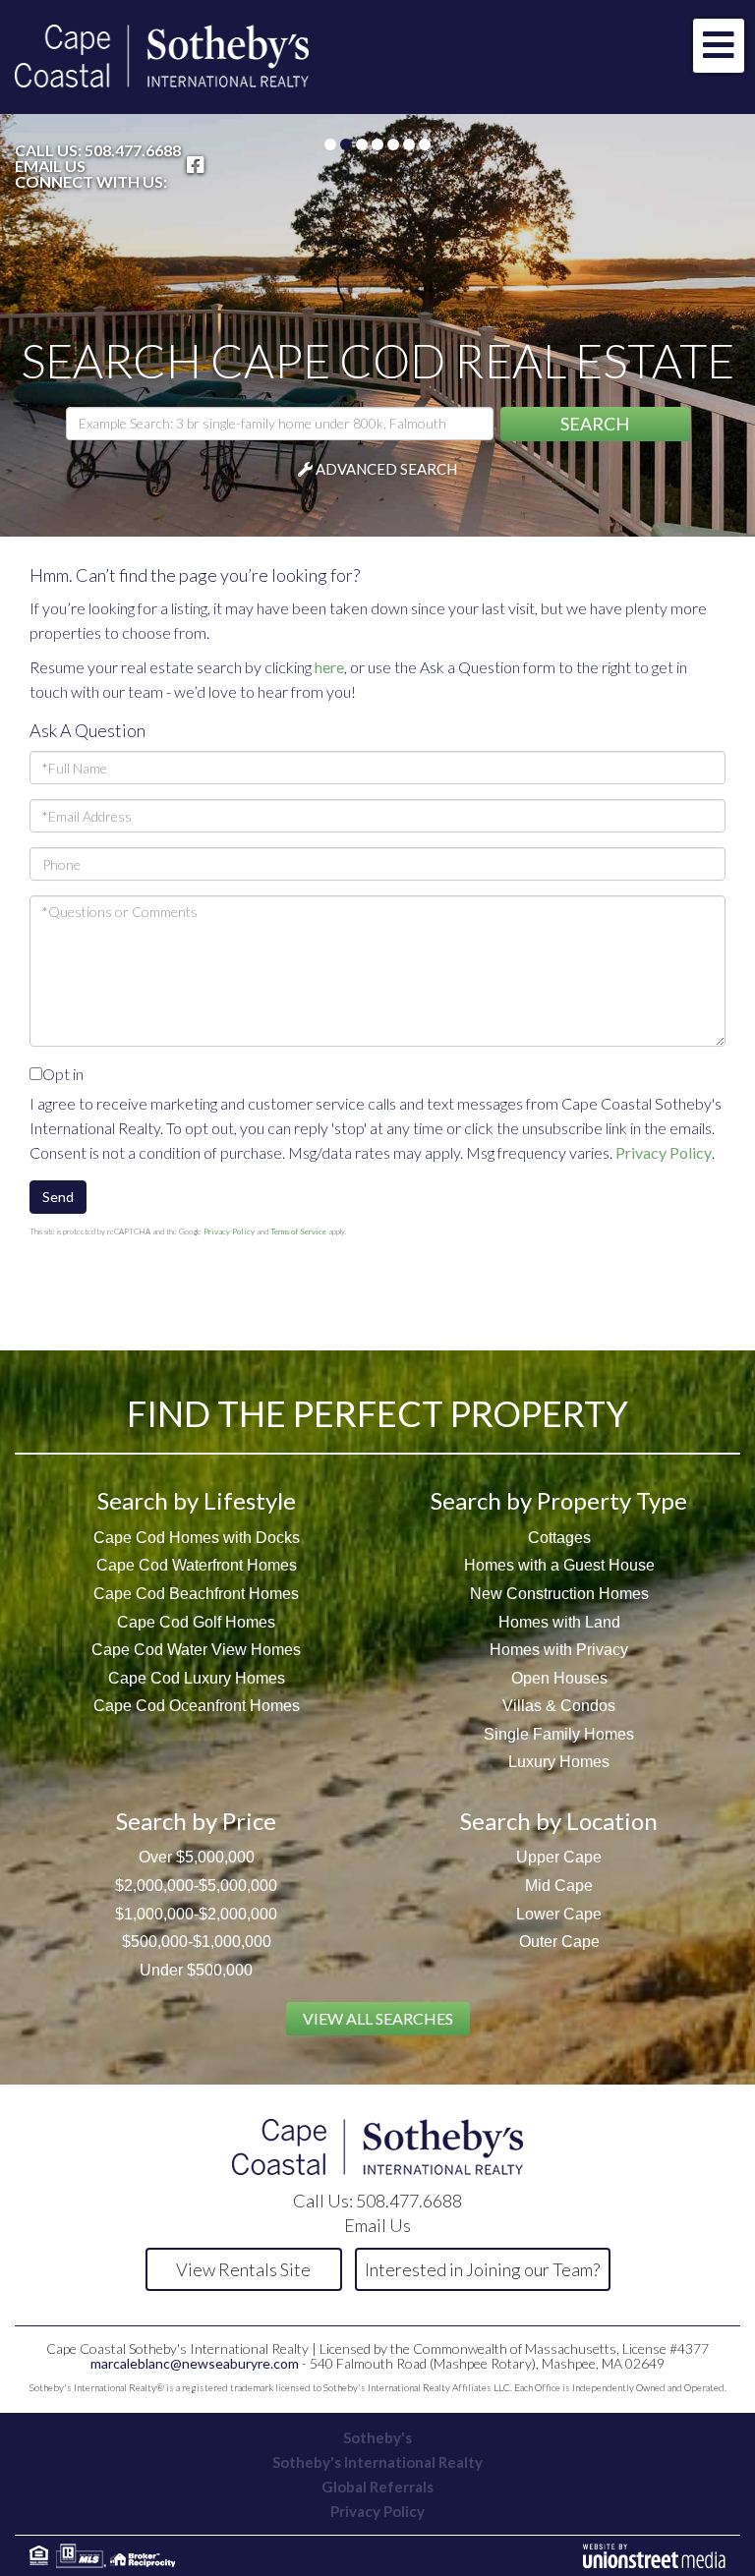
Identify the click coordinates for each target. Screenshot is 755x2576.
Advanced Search (386, 469)
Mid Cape (559, 1886)
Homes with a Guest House (559, 1565)
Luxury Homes (559, 1762)
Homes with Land (559, 1622)
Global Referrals (377, 2487)
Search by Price (196, 1821)
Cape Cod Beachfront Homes (196, 1594)
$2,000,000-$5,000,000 (196, 1886)
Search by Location (559, 1821)
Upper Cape (559, 1857)
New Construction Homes (559, 1594)
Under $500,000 (196, 1970)
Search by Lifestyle (197, 1500)
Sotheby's (377, 2437)
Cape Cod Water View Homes (196, 1650)
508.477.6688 (133, 150)
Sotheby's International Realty (377, 2462)
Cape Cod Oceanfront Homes (197, 1706)
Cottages (559, 1538)
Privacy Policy (664, 1152)
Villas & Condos (559, 1706)
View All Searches (378, 2018)
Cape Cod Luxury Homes (197, 1678)
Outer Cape (559, 1942)
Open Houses (559, 1678)
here (329, 667)
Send (58, 1197)
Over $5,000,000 (197, 1857)
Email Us (50, 166)
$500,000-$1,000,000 (197, 1942)
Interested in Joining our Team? (482, 2269)
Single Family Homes (559, 1734)
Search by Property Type (559, 1500)
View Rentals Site (243, 2269)
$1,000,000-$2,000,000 (196, 1914)
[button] (595, 424)
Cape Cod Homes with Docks (197, 1538)
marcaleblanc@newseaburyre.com (195, 2363)
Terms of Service (298, 1231)
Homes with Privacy (559, 1650)
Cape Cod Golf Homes (196, 1622)
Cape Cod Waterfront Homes (197, 1565)
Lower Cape (559, 1914)
